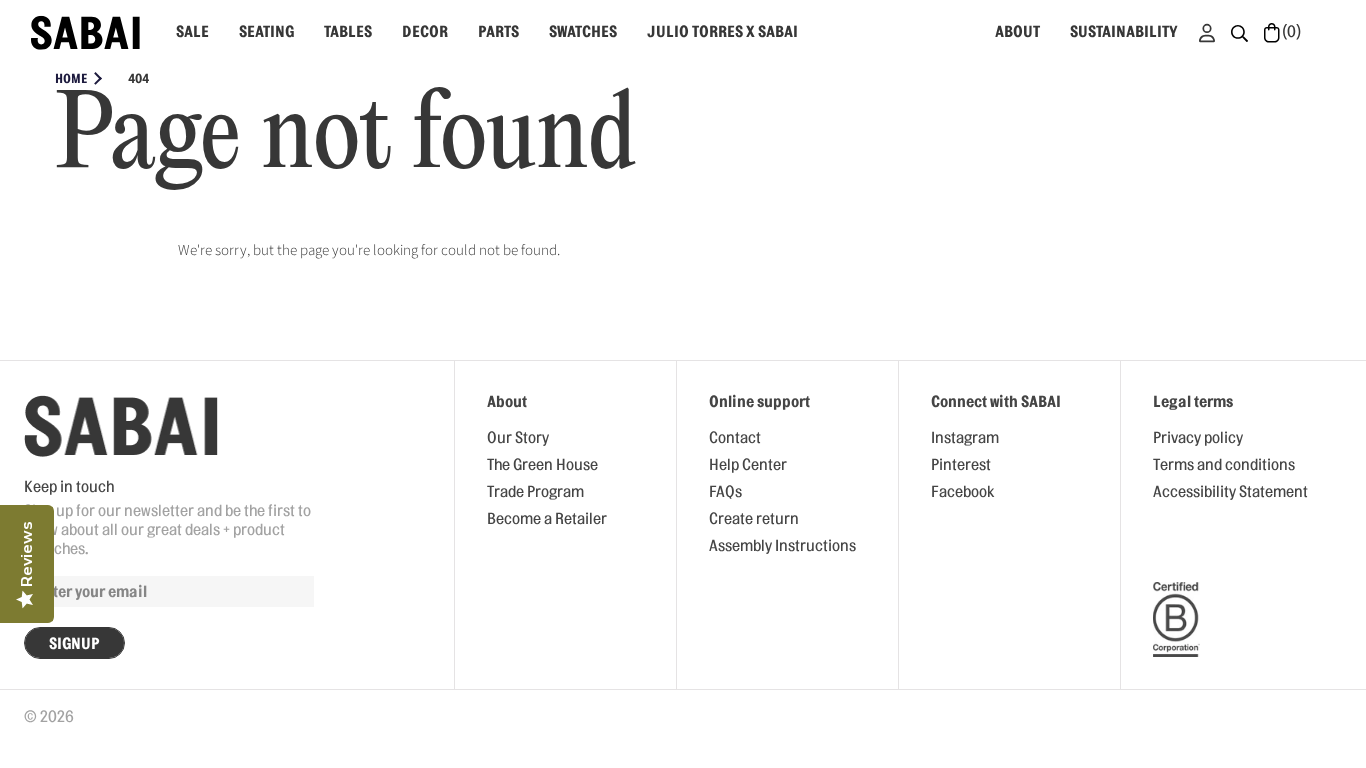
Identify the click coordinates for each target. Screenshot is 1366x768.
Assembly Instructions (782, 546)
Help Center (748, 465)
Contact (735, 438)
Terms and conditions (1224, 465)
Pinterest (961, 465)
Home (71, 78)
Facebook (962, 492)
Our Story (518, 438)
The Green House (542, 465)
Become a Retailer (547, 519)
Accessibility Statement (1230, 492)
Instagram (965, 438)
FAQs (725, 492)
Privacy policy (1198, 438)
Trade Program (535, 492)
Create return (754, 519)
